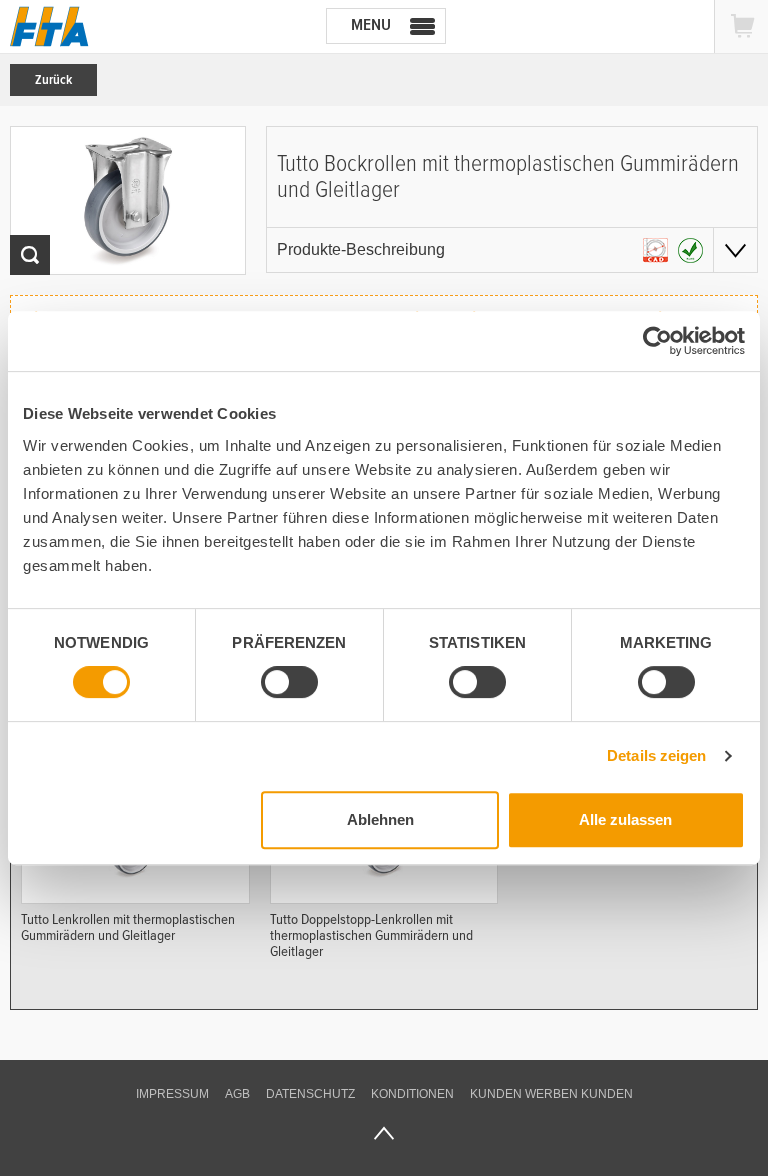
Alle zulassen (625, 819)
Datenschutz (310, 1094)
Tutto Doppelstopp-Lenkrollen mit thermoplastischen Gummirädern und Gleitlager (371, 934)
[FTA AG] (49, 26)
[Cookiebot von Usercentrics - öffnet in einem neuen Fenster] (657, 341)
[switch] (289, 682)
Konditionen (412, 1094)
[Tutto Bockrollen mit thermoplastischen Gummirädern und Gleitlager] (128, 200)
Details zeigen (656, 755)
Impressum (172, 1094)
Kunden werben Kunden (551, 1094)
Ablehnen (380, 819)
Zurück (53, 80)
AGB (237, 1094)
